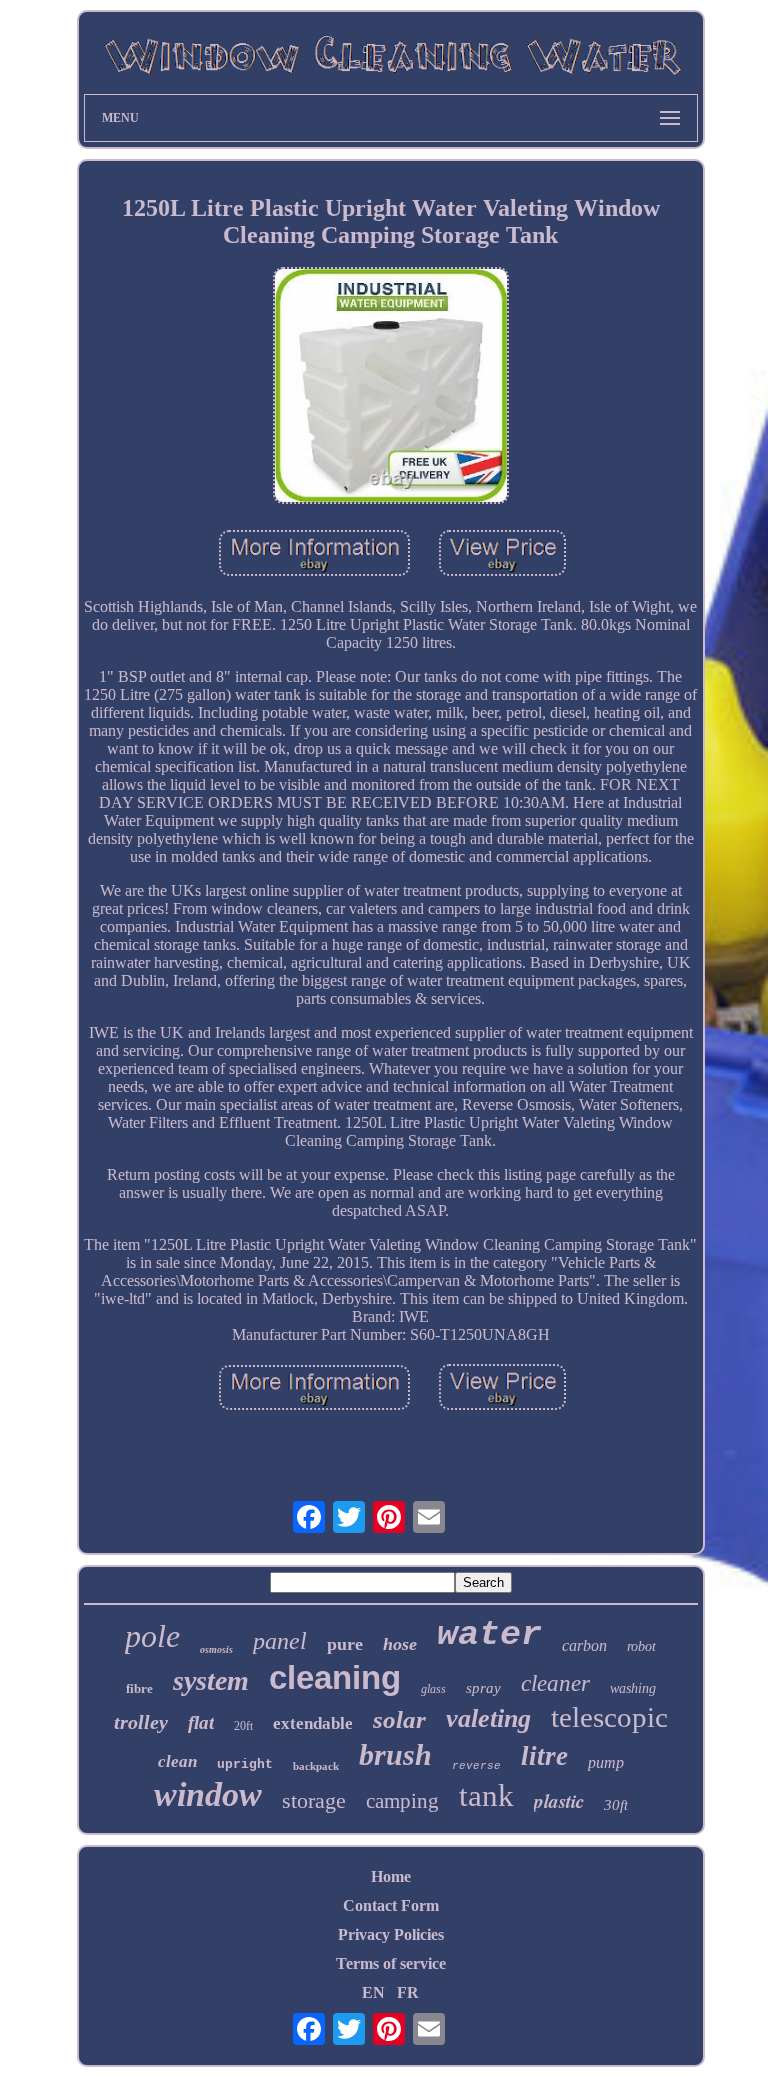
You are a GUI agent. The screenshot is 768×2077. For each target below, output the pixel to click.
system (211, 1680)
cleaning (335, 1677)
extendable (313, 1723)
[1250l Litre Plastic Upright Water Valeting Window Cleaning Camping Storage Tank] (391, 387)
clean (177, 1761)
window (208, 1794)
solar (399, 1719)
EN (373, 1992)
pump (606, 1762)
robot (641, 1646)
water (489, 1635)
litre (544, 1756)
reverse (476, 1766)
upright (245, 1764)
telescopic (609, 1717)
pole (152, 1636)
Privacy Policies (391, 1934)
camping (402, 1801)
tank (486, 1795)
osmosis (216, 1649)
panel (280, 1641)
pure (345, 1644)
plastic (559, 1800)
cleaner (555, 1683)
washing (633, 1688)
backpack (316, 1766)
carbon (584, 1645)
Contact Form (391, 1905)
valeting (488, 1718)
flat (201, 1722)
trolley (141, 1722)
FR (408, 1992)
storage (314, 1800)
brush (395, 1754)
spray (483, 1688)
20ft (243, 1726)
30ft (616, 1805)
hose (400, 1644)
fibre (139, 1688)
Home (391, 1876)
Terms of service (391, 1963)
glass (433, 1689)
